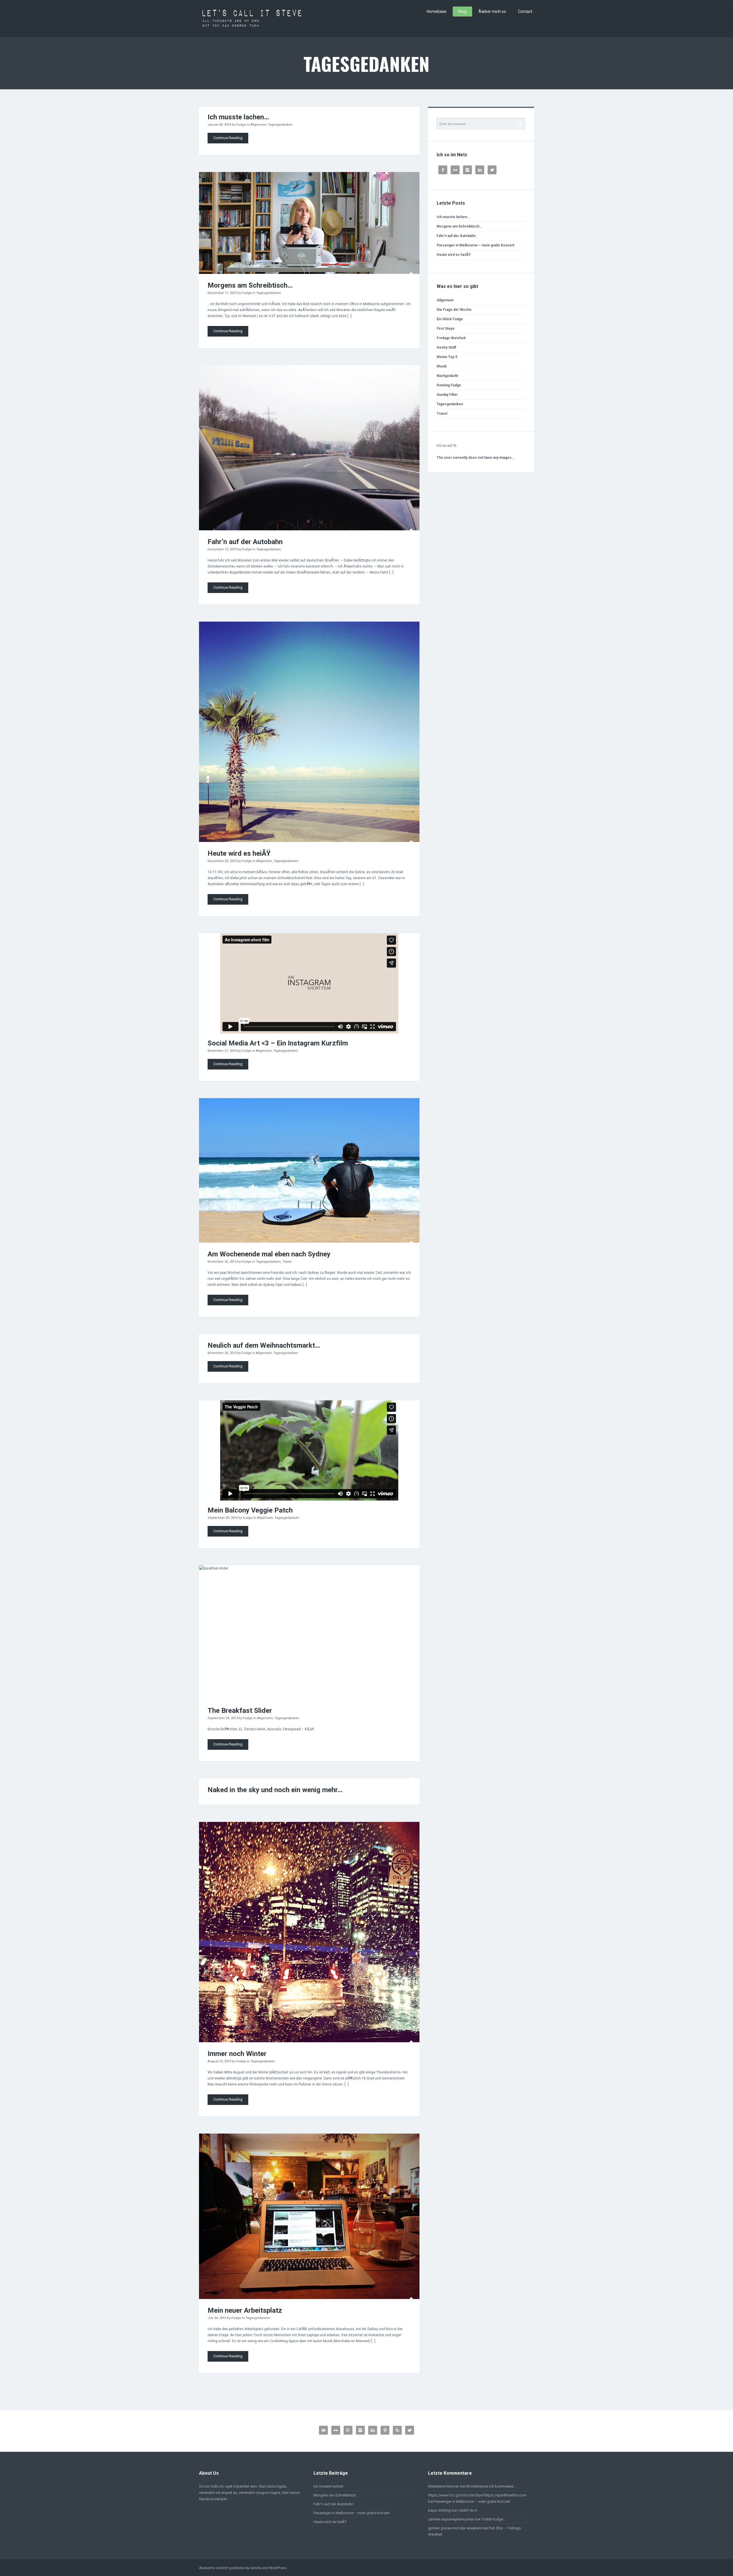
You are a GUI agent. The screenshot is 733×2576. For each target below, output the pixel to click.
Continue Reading (228, 138)
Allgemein (258, 125)
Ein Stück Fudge (450, 319)
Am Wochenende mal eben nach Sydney (269, 1254)
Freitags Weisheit (451, 338)
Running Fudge (449, 385)
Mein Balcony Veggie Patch (250, 1510)
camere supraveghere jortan (451, 2519)
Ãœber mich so (492, 11)
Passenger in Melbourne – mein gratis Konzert (475, 245)
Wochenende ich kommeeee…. (491, 2486)
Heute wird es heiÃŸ (239, 853)
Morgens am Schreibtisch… (250, 285)
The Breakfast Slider (240, 1711)
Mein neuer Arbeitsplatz (245, 2310)
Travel (287, 1262)
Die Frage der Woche (454, 310)
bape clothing (440, 2510)
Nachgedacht (447, 376)
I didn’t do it (467, 2510)
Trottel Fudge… (493, 2519)
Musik (442, 366)
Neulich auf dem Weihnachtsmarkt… (264, 1345)
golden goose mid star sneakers (455, 2528)
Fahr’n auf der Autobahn (245, 542)
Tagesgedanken (280, 125)
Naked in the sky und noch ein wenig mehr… (275, 1790)
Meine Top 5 (447, 357)
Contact (525, 11)
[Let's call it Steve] (252, 19)
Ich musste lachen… (238, 117)
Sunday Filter (447, 395)
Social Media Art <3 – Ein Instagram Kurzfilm (278, 1043)
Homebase (437, 11)
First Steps (446, 329)
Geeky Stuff (446, 347)
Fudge (241, 125)
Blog (462, 11)
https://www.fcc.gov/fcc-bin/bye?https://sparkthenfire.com (477, 2495)
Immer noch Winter (237, 2054)
